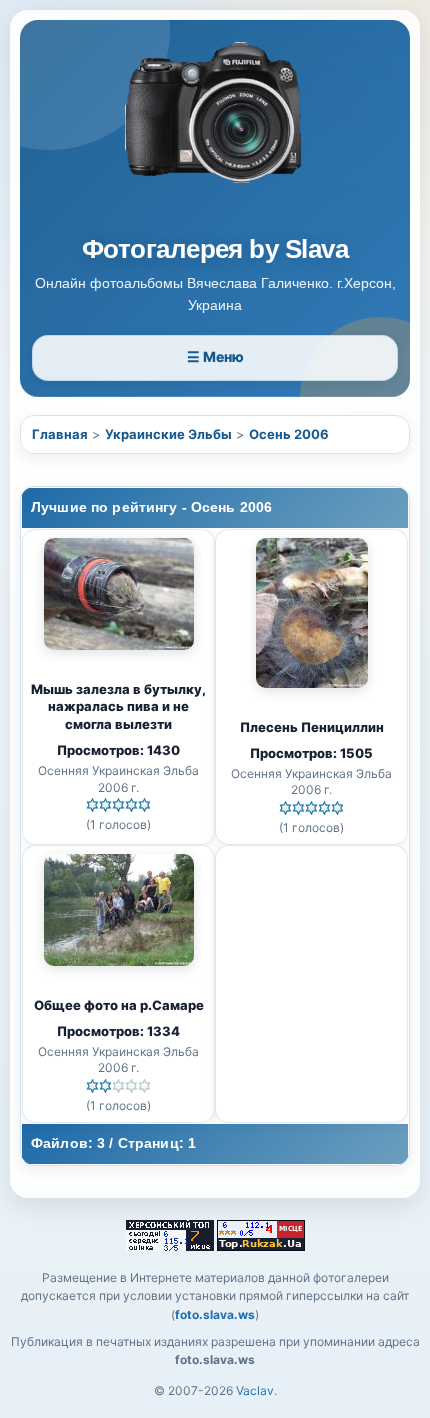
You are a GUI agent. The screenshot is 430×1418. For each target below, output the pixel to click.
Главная (60, 434)
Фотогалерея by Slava (215, 249)
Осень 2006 (289, 434)
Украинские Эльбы (168, 434)
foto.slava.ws (215, 1314)
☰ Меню (215, 356)
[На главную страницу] (215, 132)
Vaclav (255, 1390)
